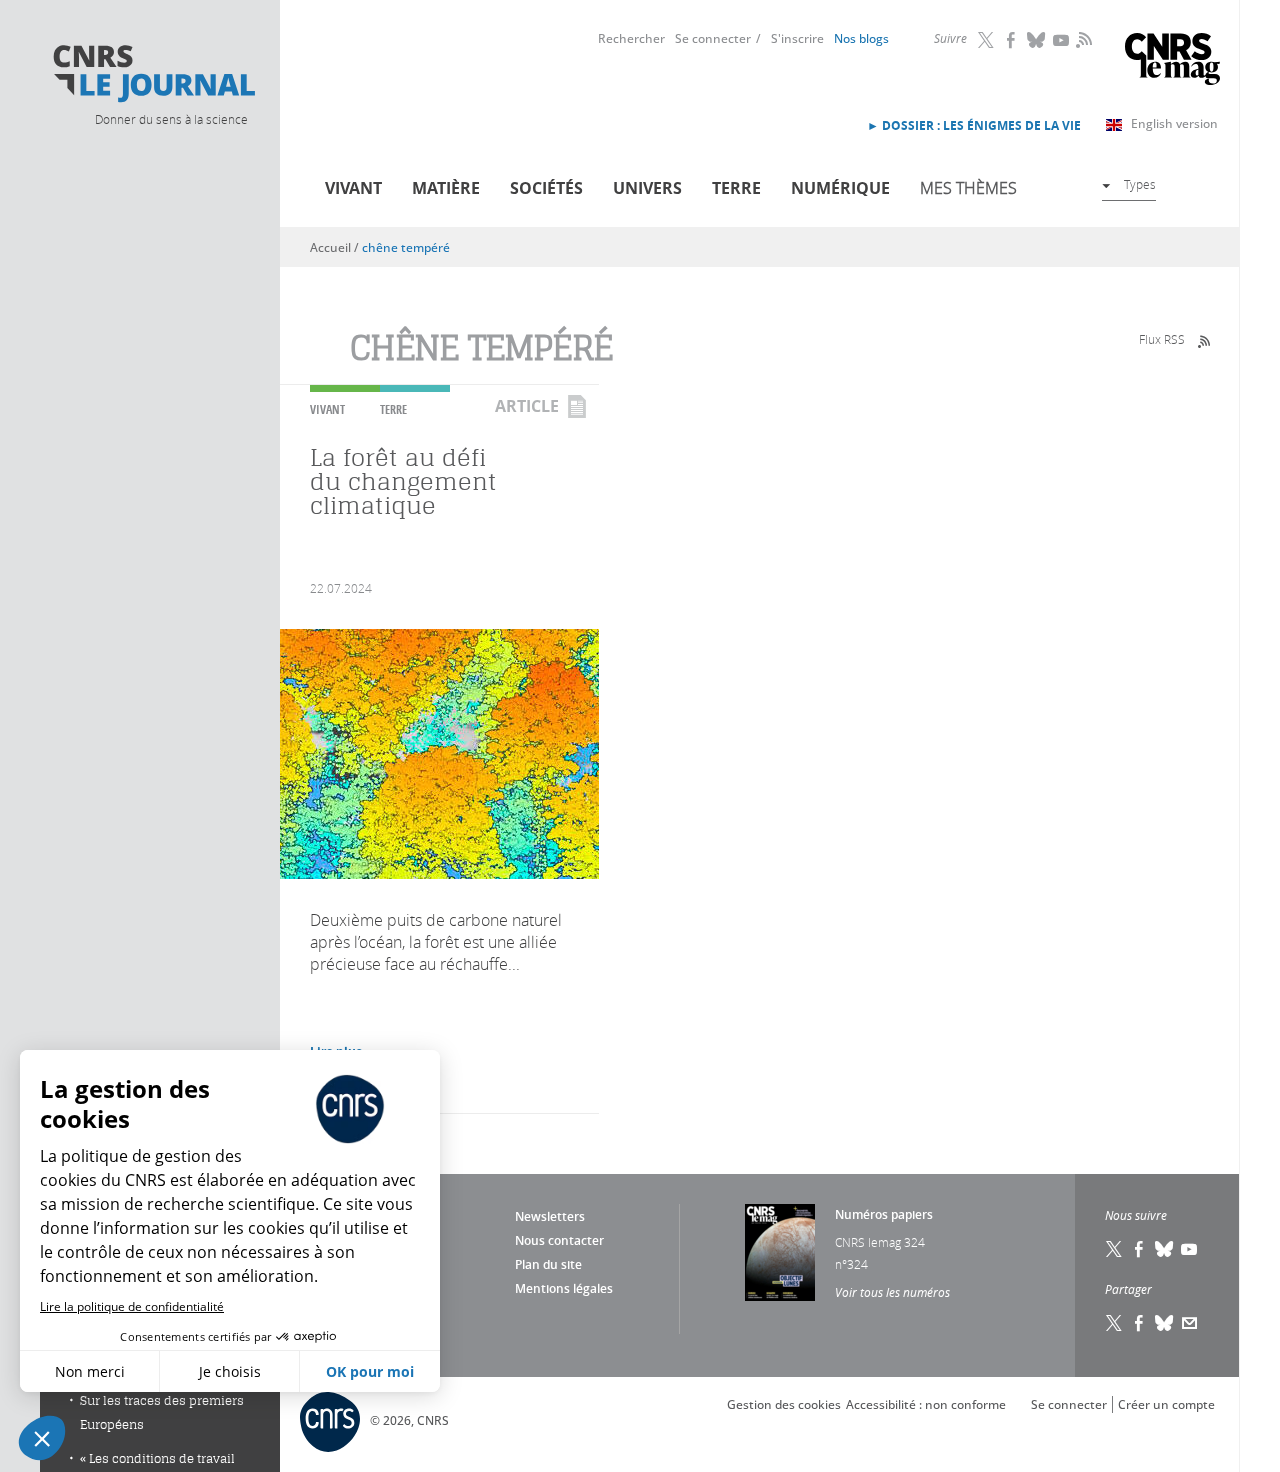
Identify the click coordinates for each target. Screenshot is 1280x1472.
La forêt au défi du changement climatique (403, 481)
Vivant (353, 188)
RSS (1082, 39)
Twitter (987, 40)
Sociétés (546, 188)
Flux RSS (1162, 339)
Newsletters (550, 1216)
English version (1174, 123)
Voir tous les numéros (892, 1292)
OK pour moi (370, 1371)
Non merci (90, 1371)
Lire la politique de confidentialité (132, 1306)
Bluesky (1037, 40)
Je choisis (230, 1371)
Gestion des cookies (784, 1404)
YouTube (1062, 40)
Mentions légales (564, 1288)
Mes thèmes (968, 188)
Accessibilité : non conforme (926, 1404)
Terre (736, 188)
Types (1140, 184)
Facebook (1012, 40)
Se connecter (713, 38)
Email (1190, 1323)
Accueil (330, 247)
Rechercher (631, 38)
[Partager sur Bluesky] (1165, 1323)
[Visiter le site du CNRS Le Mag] (1172, 61)
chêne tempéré (406, 247)
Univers (647, 188)
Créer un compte (1166, 1404)
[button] (42, 1438)
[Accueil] (153, 74)
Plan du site (548, 1264)
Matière (446, 188)
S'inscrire (797, 38)
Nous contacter (559, 1240)
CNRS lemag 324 (880, 1242)
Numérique (840, 188)
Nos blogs (861, 38)
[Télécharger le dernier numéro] (780, 1252)
